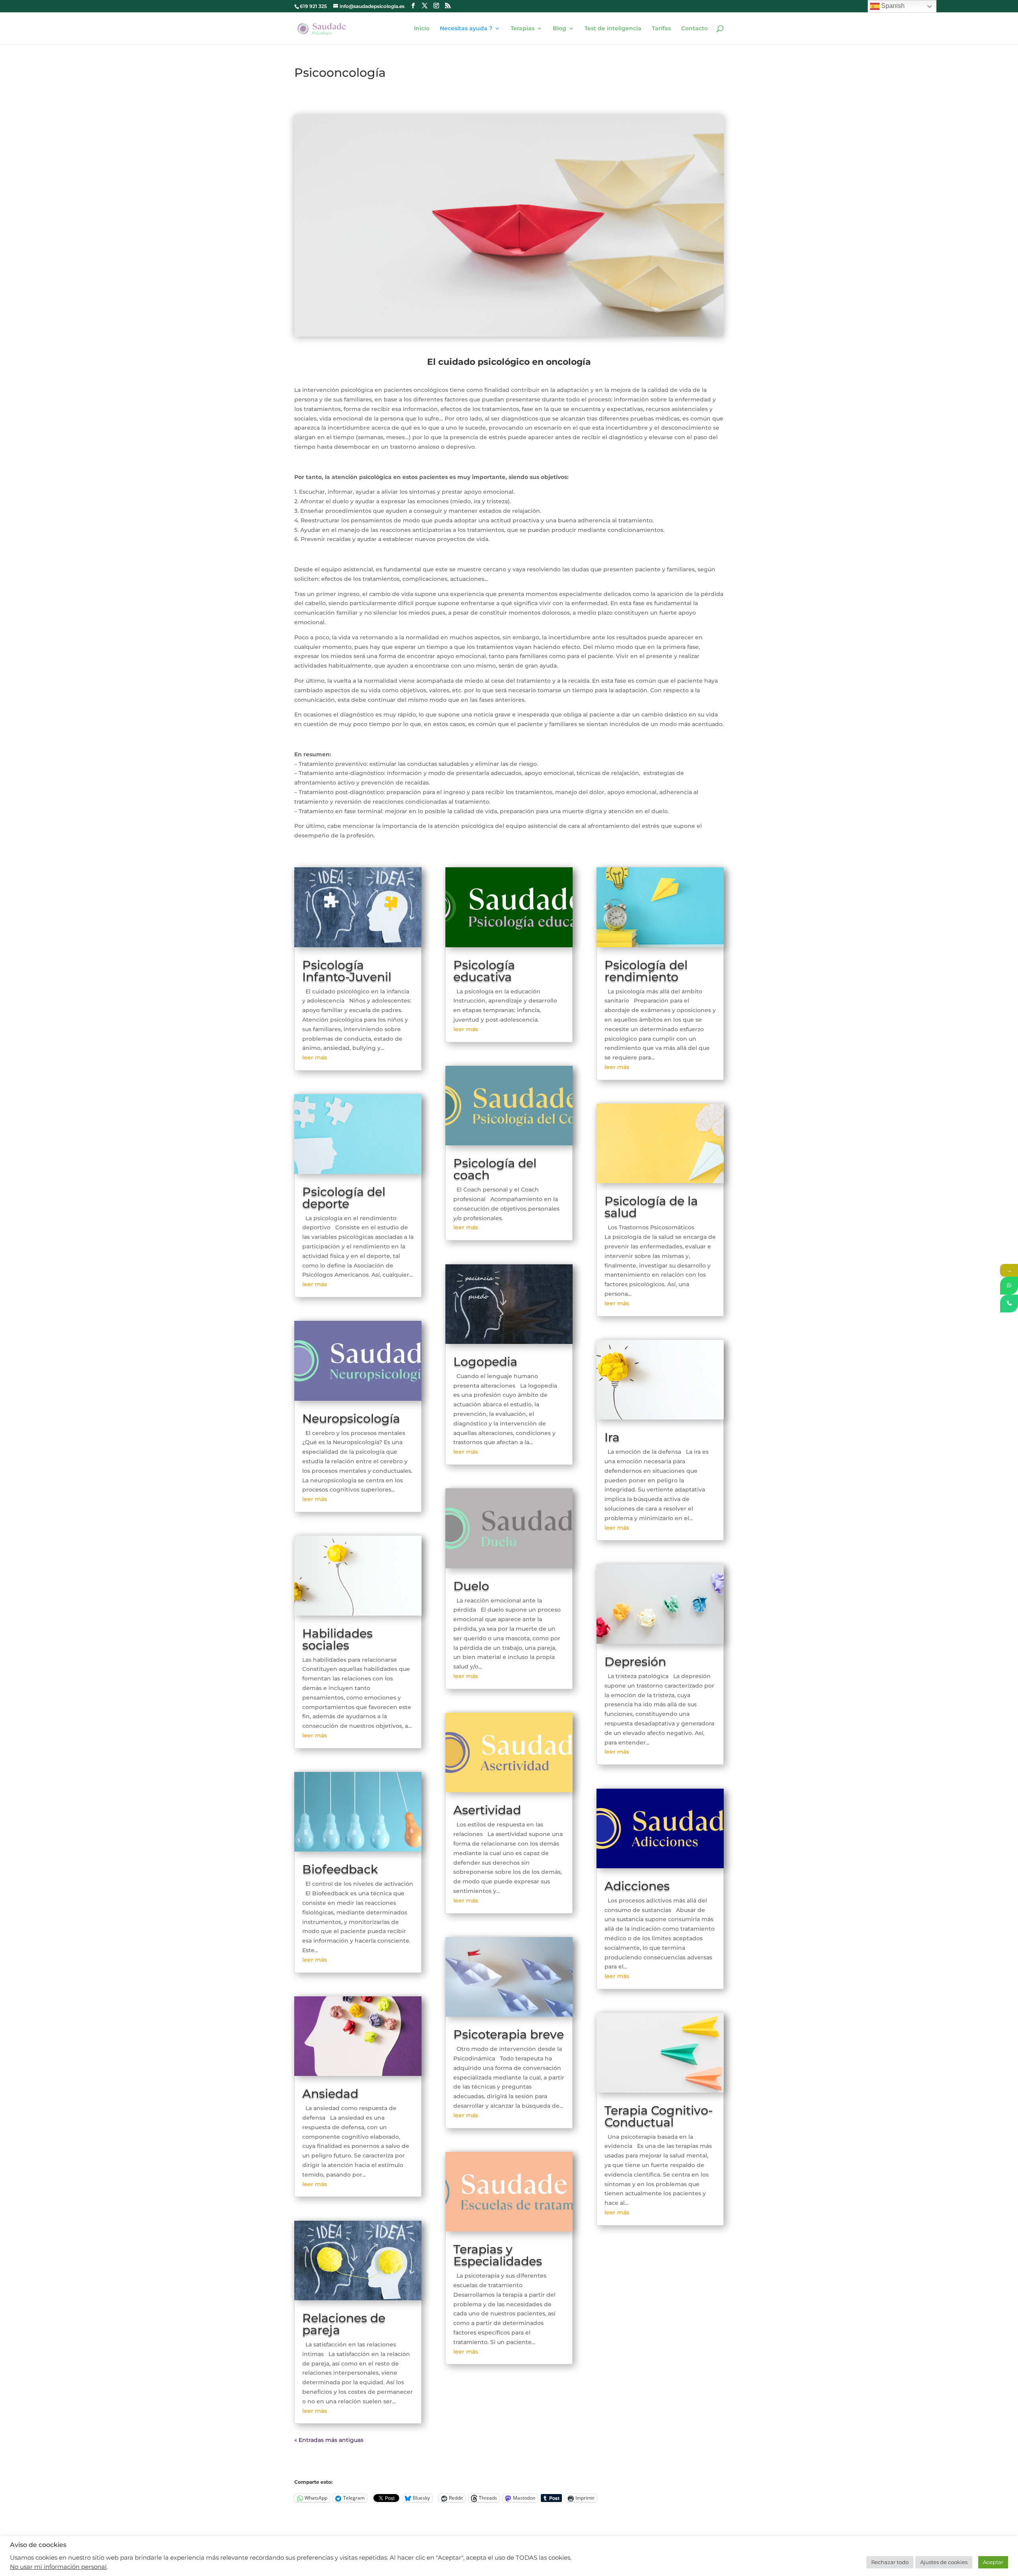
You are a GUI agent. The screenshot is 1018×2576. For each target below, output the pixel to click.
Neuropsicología (351, 1418)
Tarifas (661, 29)
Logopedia (485, 1362)
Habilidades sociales (337, 1639)
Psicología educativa (484, 971)
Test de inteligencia (613, 29)
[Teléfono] (1009, 1304)
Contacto (695, 29)
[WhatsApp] (1009, 1286)
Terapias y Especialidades (498, 2255)
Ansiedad (330, 2094)
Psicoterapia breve (509, 2034)
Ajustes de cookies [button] (944, 2562)
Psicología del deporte (344, 1198)
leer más (315, 1057)
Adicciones (637, 1886)
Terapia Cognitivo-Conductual (659, 2116)
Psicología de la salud (651, 1207)
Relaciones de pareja (344, 2324)
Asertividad (487, 1810)
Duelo (471, 1586)
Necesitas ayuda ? (466, 29)
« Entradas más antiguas (329, 2440)
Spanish (892, 6)
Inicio (422, 29)
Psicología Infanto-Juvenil (347, 971)
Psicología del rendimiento (646, 971)
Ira (612, 1437)
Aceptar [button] (993, 2562)
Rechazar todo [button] (890, 2562)
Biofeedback (340, 1869)
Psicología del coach (495, 1169)
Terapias (523, 29)
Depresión (635, 1662)
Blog (560, 29)
